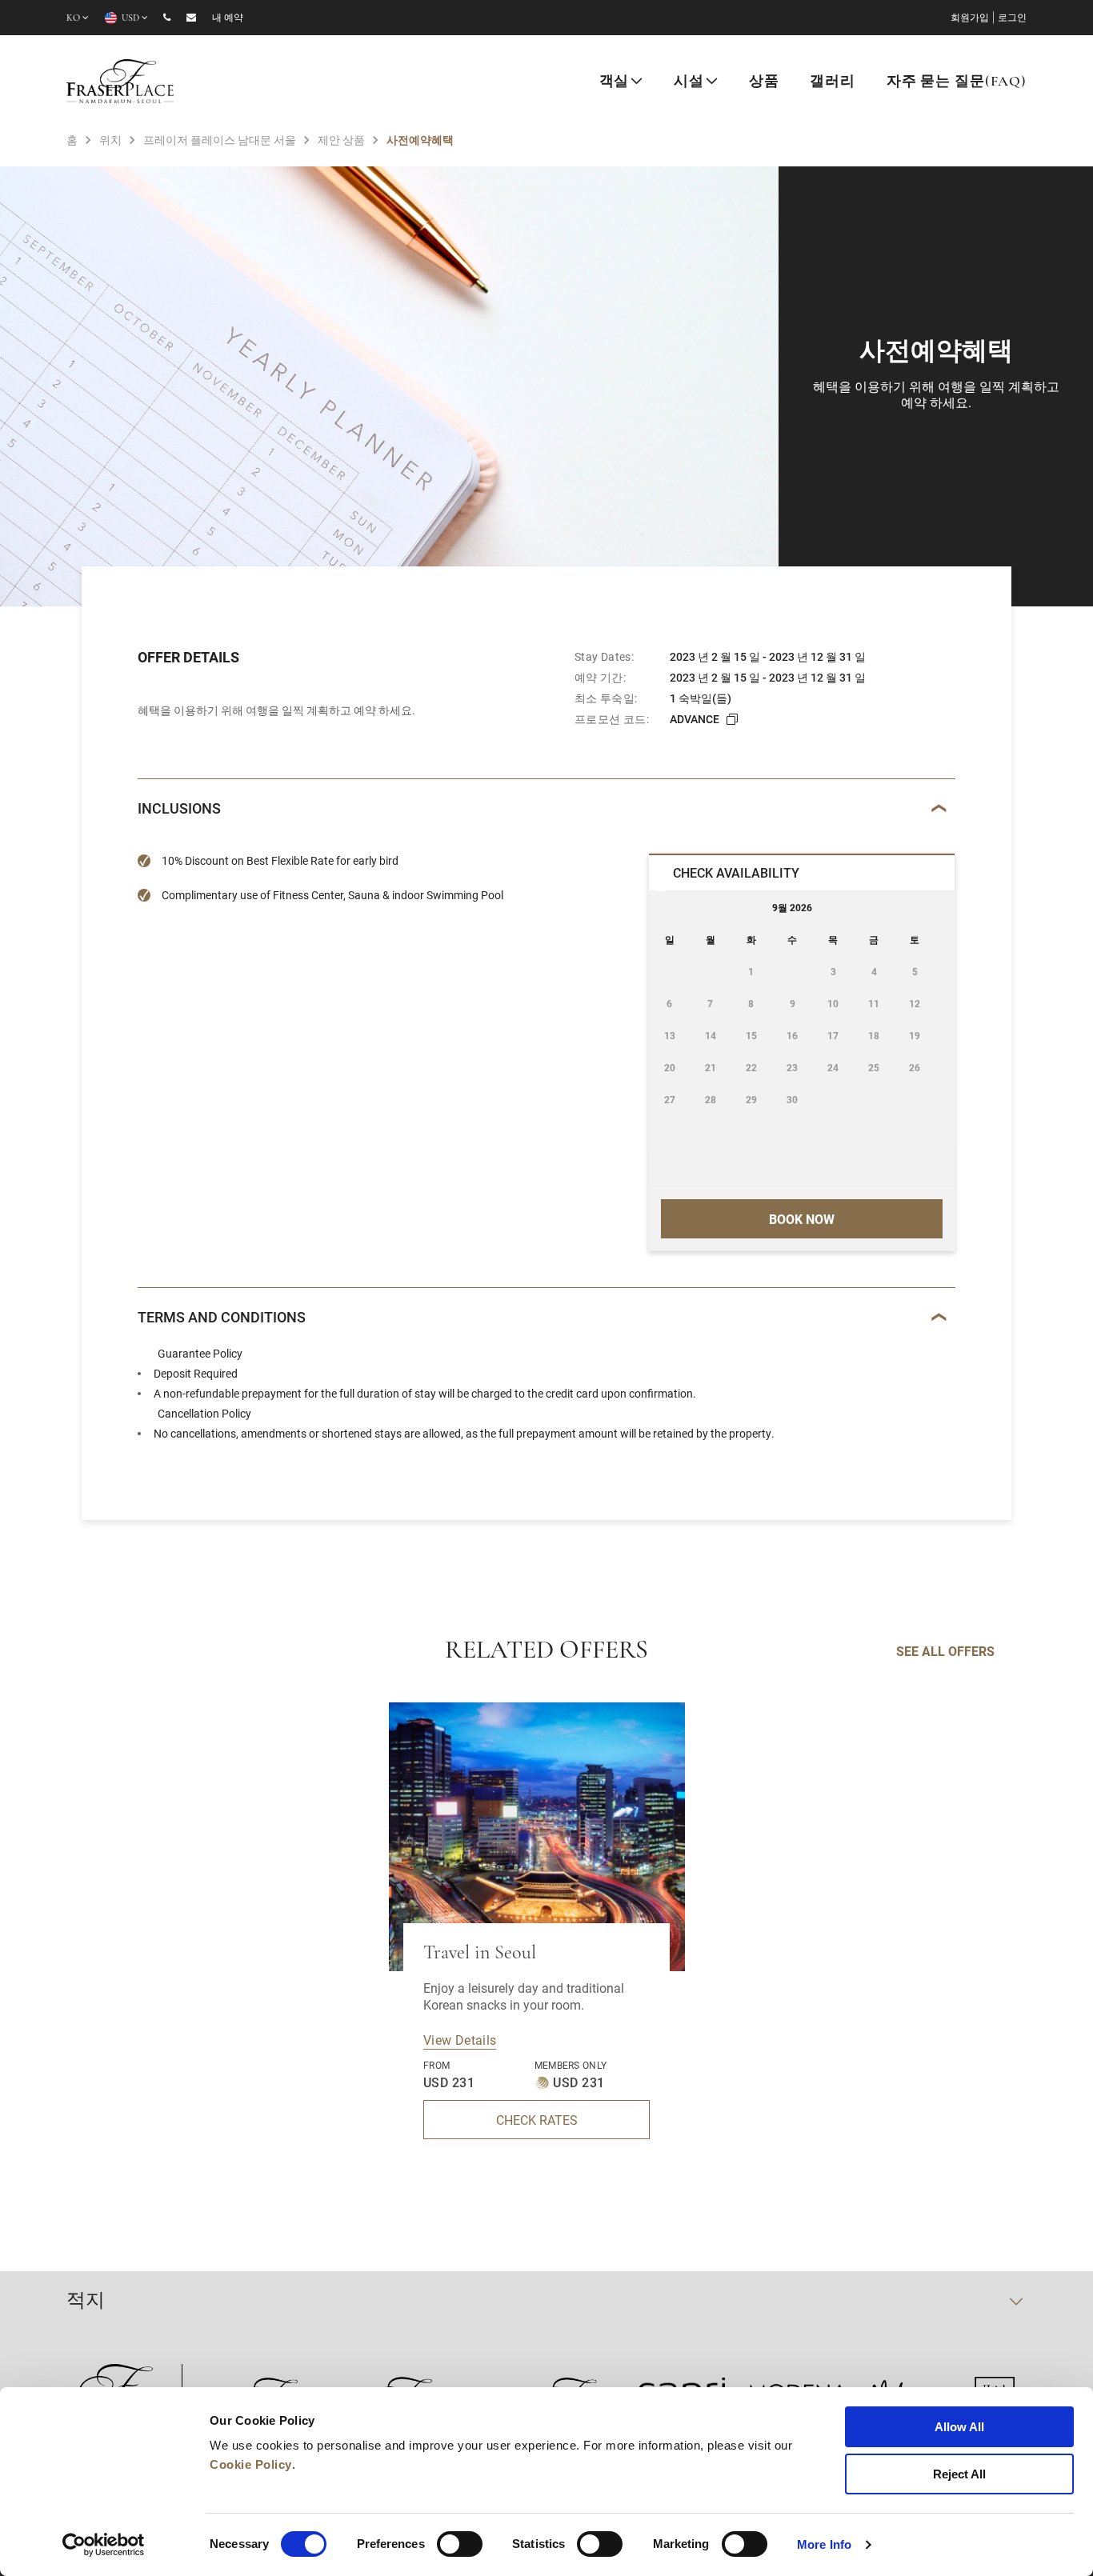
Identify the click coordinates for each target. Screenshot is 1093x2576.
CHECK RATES (537, 2120)
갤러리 (833, 82)
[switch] (460, 2544)
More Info (824, 2544)
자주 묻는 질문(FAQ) (957, 82)
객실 (615, 82)
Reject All (959, 2474)
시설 (689, 82)
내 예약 (228, 18)
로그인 (1012, 18)
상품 (764, 82)
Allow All (959, 2427)
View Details (460, 2040)
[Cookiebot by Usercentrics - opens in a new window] (104, 2545)
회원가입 (970, 18)
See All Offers (945, 1651)
